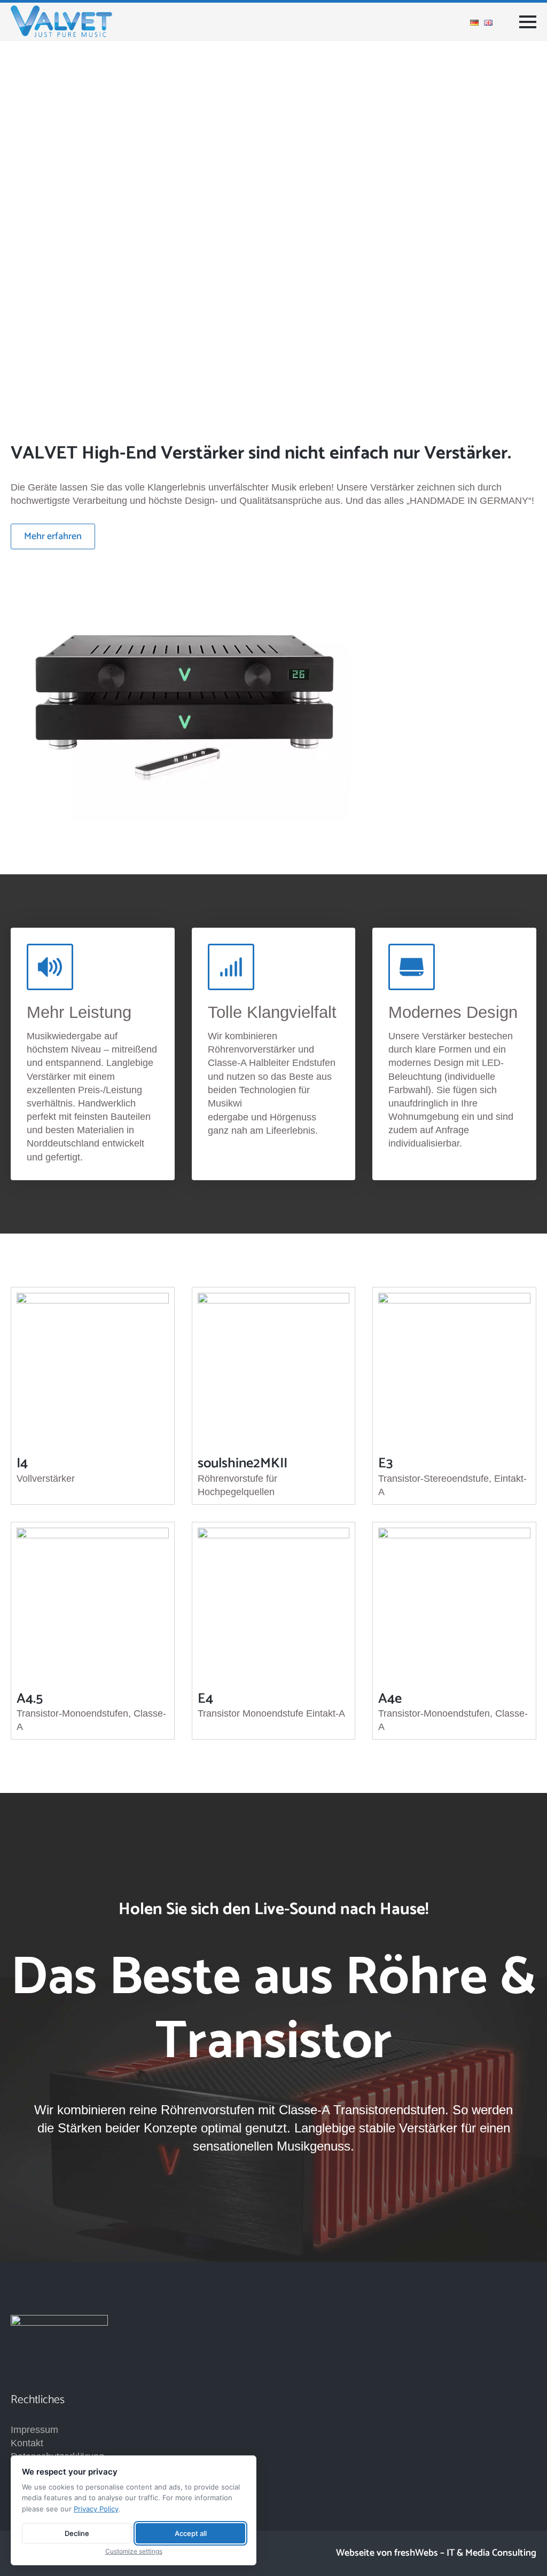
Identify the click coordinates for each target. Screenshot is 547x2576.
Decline (77, 2533)
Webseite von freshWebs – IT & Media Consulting (436, 2553)
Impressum (34, 2430)
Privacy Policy (96, 2509)
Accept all (191, 2533)
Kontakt (27, 2443)
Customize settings (134, 2551)
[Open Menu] (528, 22)
